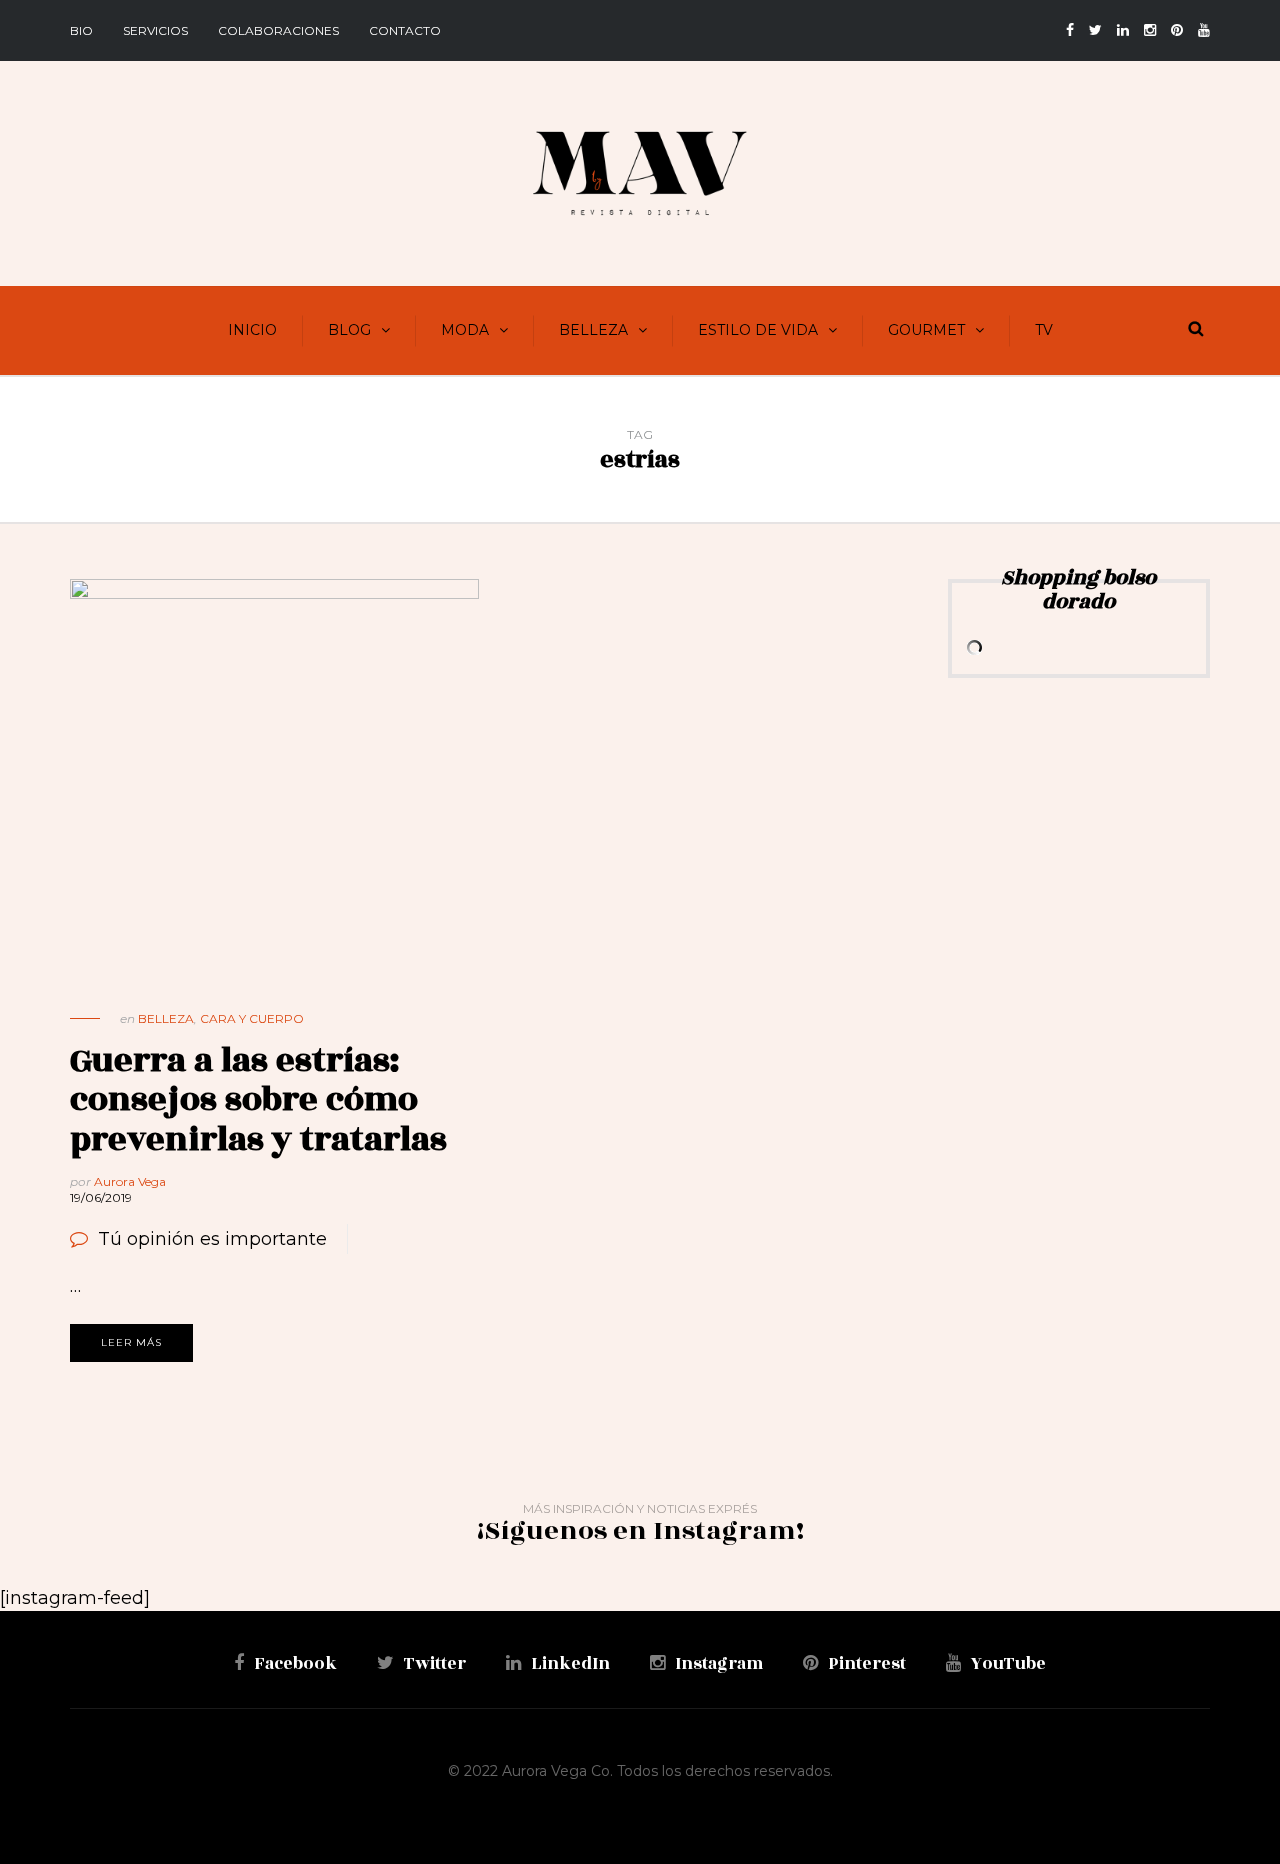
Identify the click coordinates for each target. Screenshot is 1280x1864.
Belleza (593, 330)
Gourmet (926, 330)
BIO (81, 30)
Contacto (405, 30)
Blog (349, 330)
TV (1044, 330)
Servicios (155, 30)
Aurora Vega (130, 1181)
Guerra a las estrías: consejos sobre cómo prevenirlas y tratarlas (258, 1100)
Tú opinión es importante (212, 1239)
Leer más (131, 1342)
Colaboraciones (278, 30)
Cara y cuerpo (252, 1018)
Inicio (252, 330)
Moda (465, 330)
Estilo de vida (758, 330)
